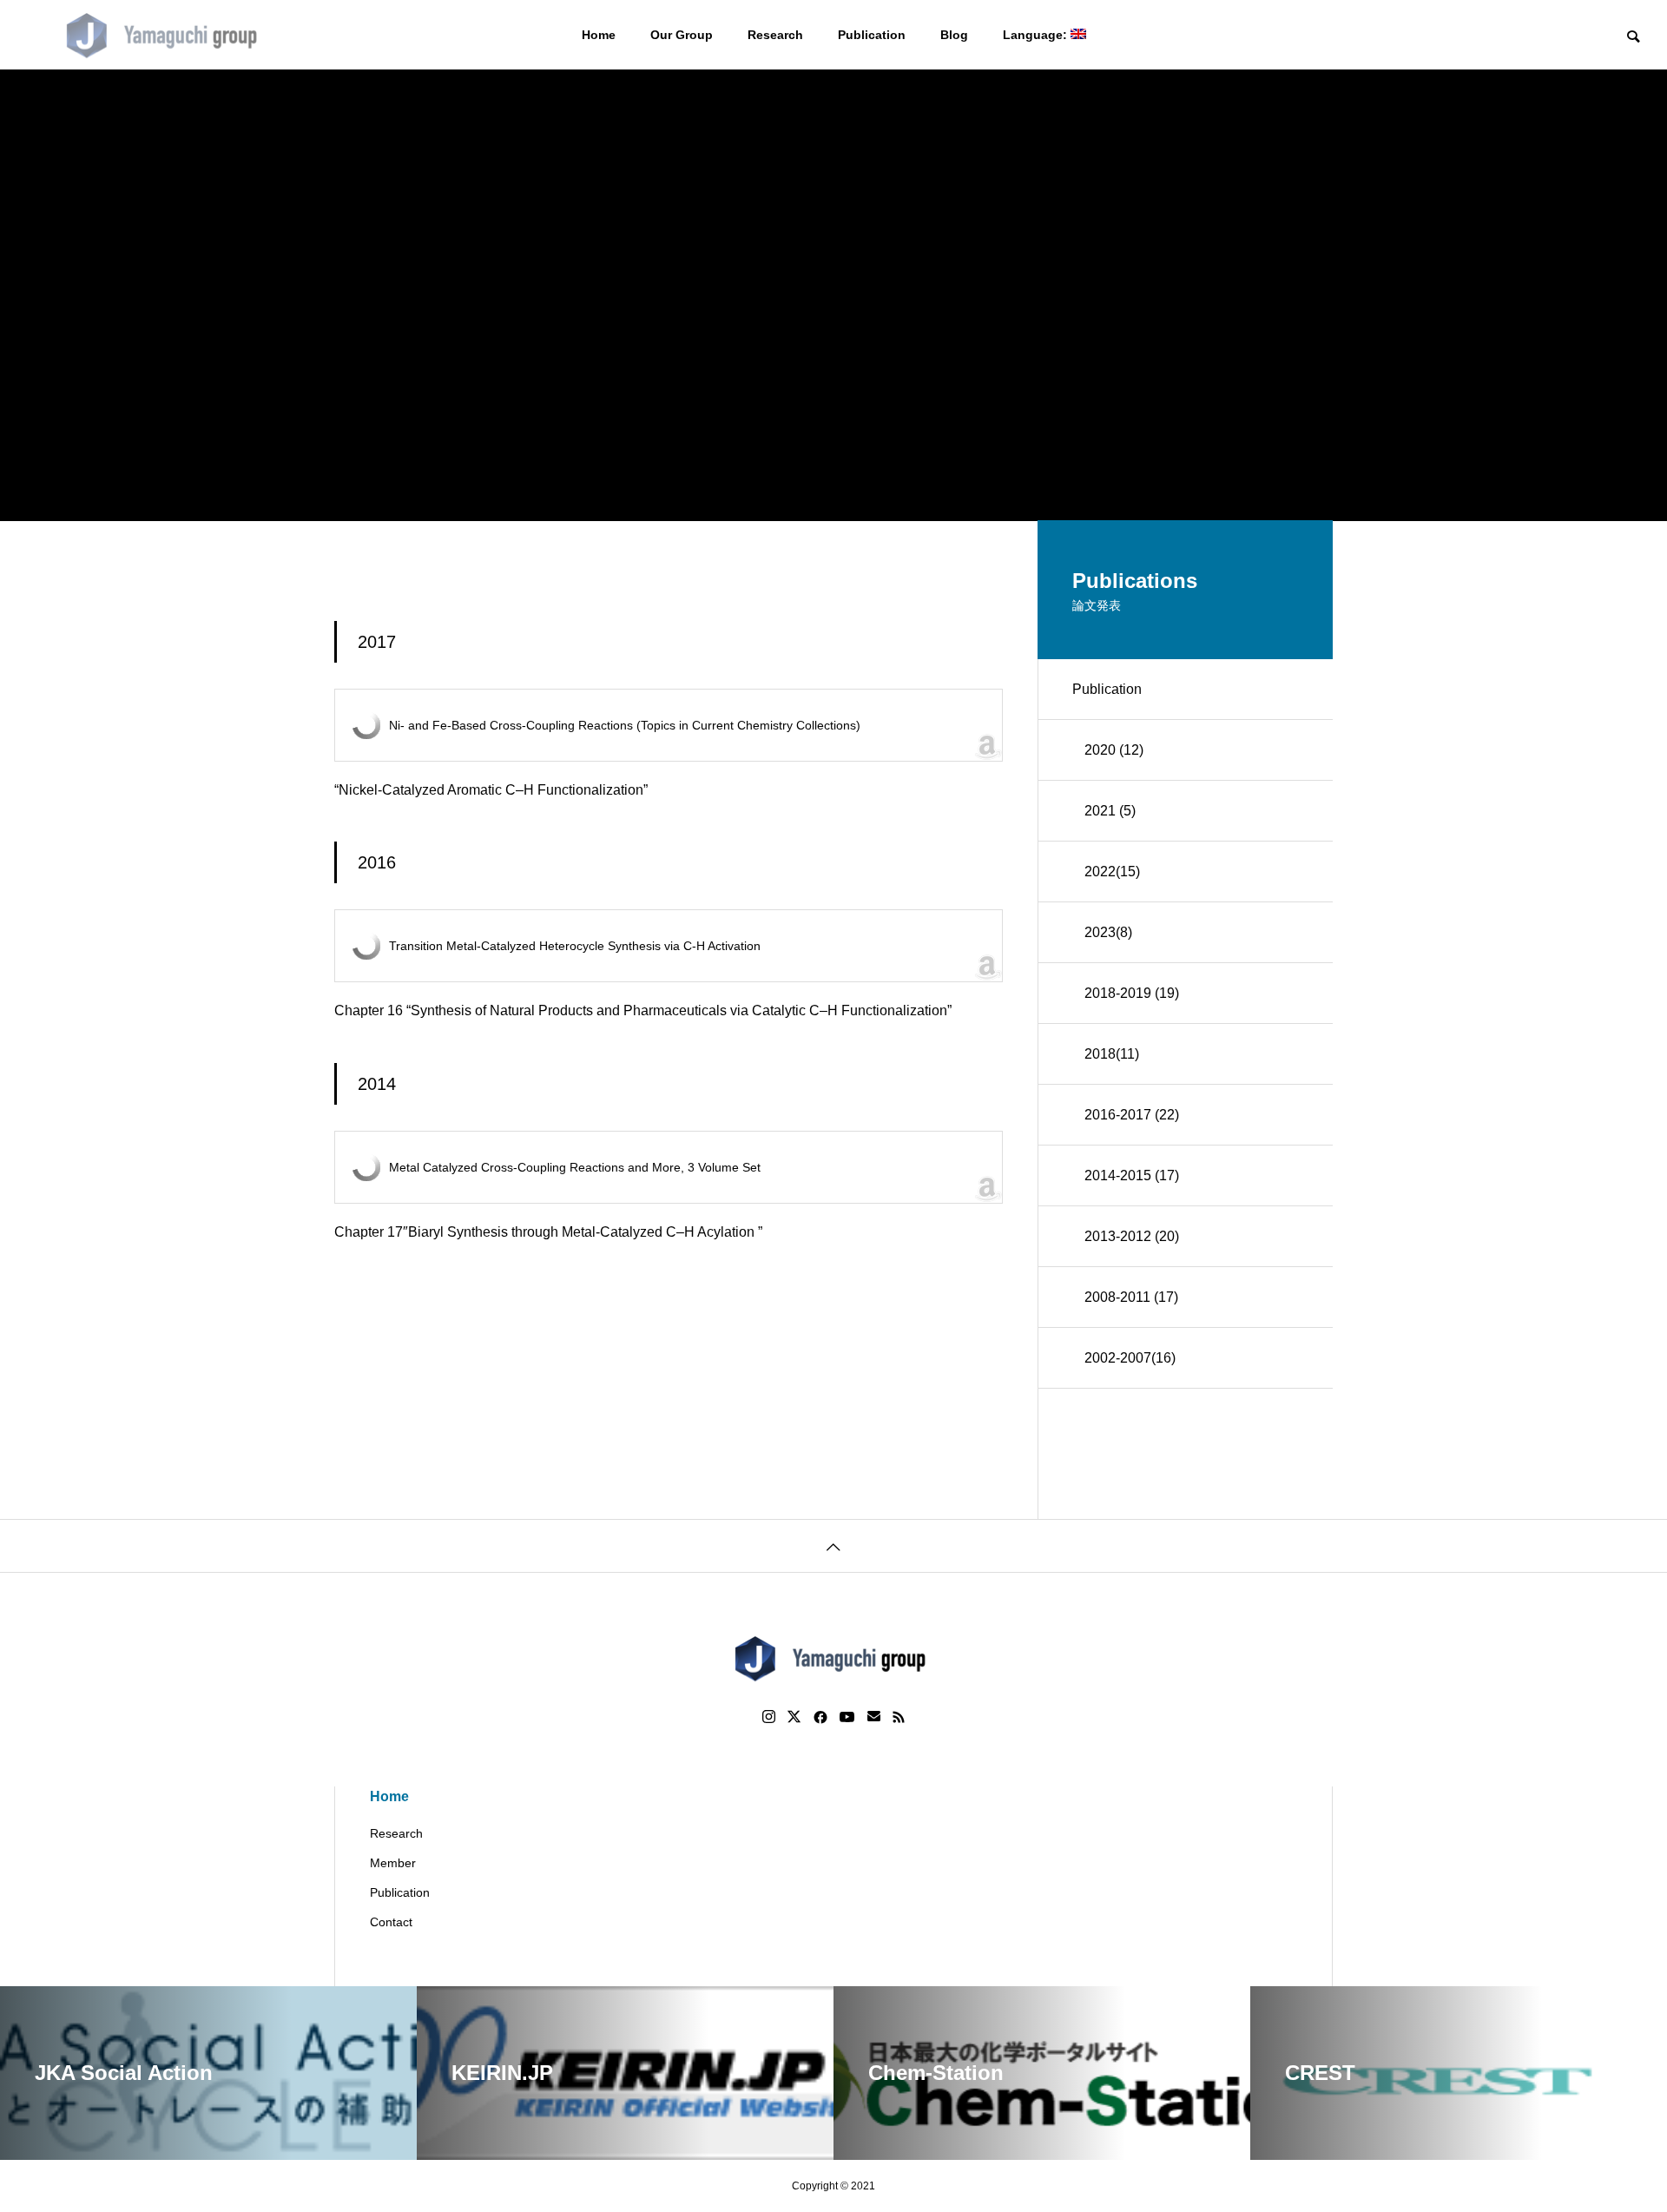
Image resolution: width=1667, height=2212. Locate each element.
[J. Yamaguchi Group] (165, 35)
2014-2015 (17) (1132, 1175)
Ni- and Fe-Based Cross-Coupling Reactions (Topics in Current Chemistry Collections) (625, 725)
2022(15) (1112, 872)
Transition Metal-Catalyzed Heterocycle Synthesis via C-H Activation (575, 946)
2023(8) (1108, 932)
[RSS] (899, 1717)
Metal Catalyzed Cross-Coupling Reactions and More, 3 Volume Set (575, 1167)
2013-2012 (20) (1132, 1236)
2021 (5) (1110, 811)
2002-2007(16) (1130, 1358)
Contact (391, 1922)
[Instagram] (769, 1717)
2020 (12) (1114, 750)
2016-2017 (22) (1132, 1115)
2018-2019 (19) (1132, 993)
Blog (954, 35)
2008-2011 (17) (1131, 1297)
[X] (794, 1717)
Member (393, 1863)
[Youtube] (847, 1717)
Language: (1037, 35)
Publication (872, 35)
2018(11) (1112, 1054)
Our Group (682, 35)
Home (599, 35)
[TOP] (833, 1545)
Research (775, 35)
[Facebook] (820, 1717)
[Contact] (874, 1717)
